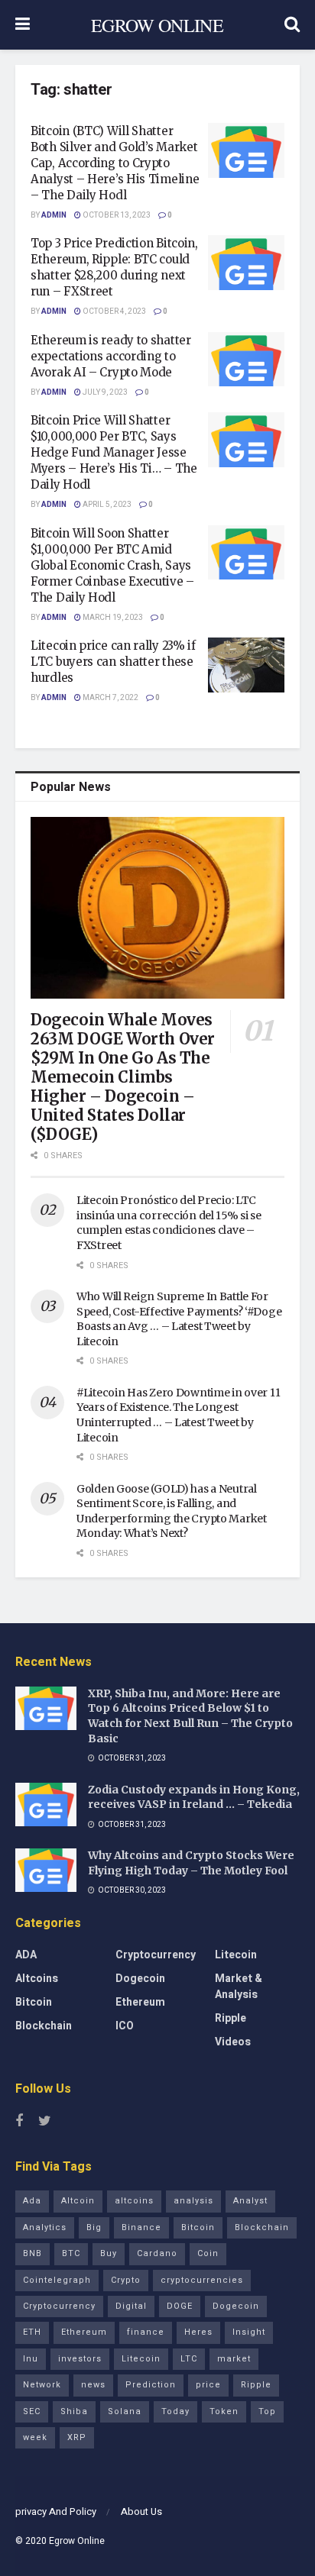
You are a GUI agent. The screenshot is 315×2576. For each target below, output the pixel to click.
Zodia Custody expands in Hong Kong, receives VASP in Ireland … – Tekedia (194, 1797)
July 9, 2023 (104, 392)
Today (175, 2411)
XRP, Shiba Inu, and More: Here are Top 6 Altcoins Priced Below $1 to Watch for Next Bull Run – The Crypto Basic (190, 1716)
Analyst (250, 2201)
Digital (131, 2306)
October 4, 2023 (114, 312)
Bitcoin (34, 2002)
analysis (193, 2201)
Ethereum (140, 2002)
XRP (77, 2437)
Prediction (151, 2385)
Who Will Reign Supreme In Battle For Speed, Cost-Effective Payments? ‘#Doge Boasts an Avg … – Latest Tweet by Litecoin (179, 1319)
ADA (26, 1955)
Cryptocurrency (156, 1955)
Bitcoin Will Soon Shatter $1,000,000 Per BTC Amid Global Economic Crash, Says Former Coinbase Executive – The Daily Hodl (112, 565)
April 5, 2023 (106, 505)
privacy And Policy (56, 2511)
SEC (32, 2411)
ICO (125, 2026)
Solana (125, 2411)
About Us (141, 2511)
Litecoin (236, 1955)
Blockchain (44, 2026)
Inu (31, 2359)
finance (146, 2332)
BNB (32, 2253)
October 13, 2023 (116, 215)
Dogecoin (140, 1979)
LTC (189, 2359)
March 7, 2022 (110, 698)
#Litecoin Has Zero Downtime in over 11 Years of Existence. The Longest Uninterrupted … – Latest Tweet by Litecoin (178, 1415)
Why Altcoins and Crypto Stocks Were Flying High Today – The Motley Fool (191, 1863)
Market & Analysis (239, 1987)
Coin (208, 2253)
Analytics (45, 2227)
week (35, 2437)
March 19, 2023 (112, 618)
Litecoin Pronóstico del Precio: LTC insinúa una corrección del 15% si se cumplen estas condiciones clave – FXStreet (169, 1223)
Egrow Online (77, 2541)
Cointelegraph (57, 2280)
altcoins (134, 2201)
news (93, 2385)
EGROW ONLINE (157, 25)
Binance (141, 2227)
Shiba (74, 2411)
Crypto (126, 2280)
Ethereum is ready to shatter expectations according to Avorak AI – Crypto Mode (111, 356)
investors (80, 2359)
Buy (109, 2253)
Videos (233, 2042)
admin (54, 215)
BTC (71, 2253)
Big (94, 2227)
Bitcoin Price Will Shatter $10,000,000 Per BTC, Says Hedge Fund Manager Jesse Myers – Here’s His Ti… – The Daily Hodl (114, 452)
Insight (249, 2332)
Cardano (157, 2253)
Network (42, 2385)
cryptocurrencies (202, 2280)
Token (224, 2411)
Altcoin (78, 2201)
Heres (198, 2332)
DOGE (180, 2306)
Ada (32, 2201)
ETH (32, 2332)
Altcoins (37, 1979)
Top (267, 2411)
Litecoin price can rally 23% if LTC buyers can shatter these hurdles (113, 662)
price (208, 2385)
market (234, 2359)
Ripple (231, 2018)
